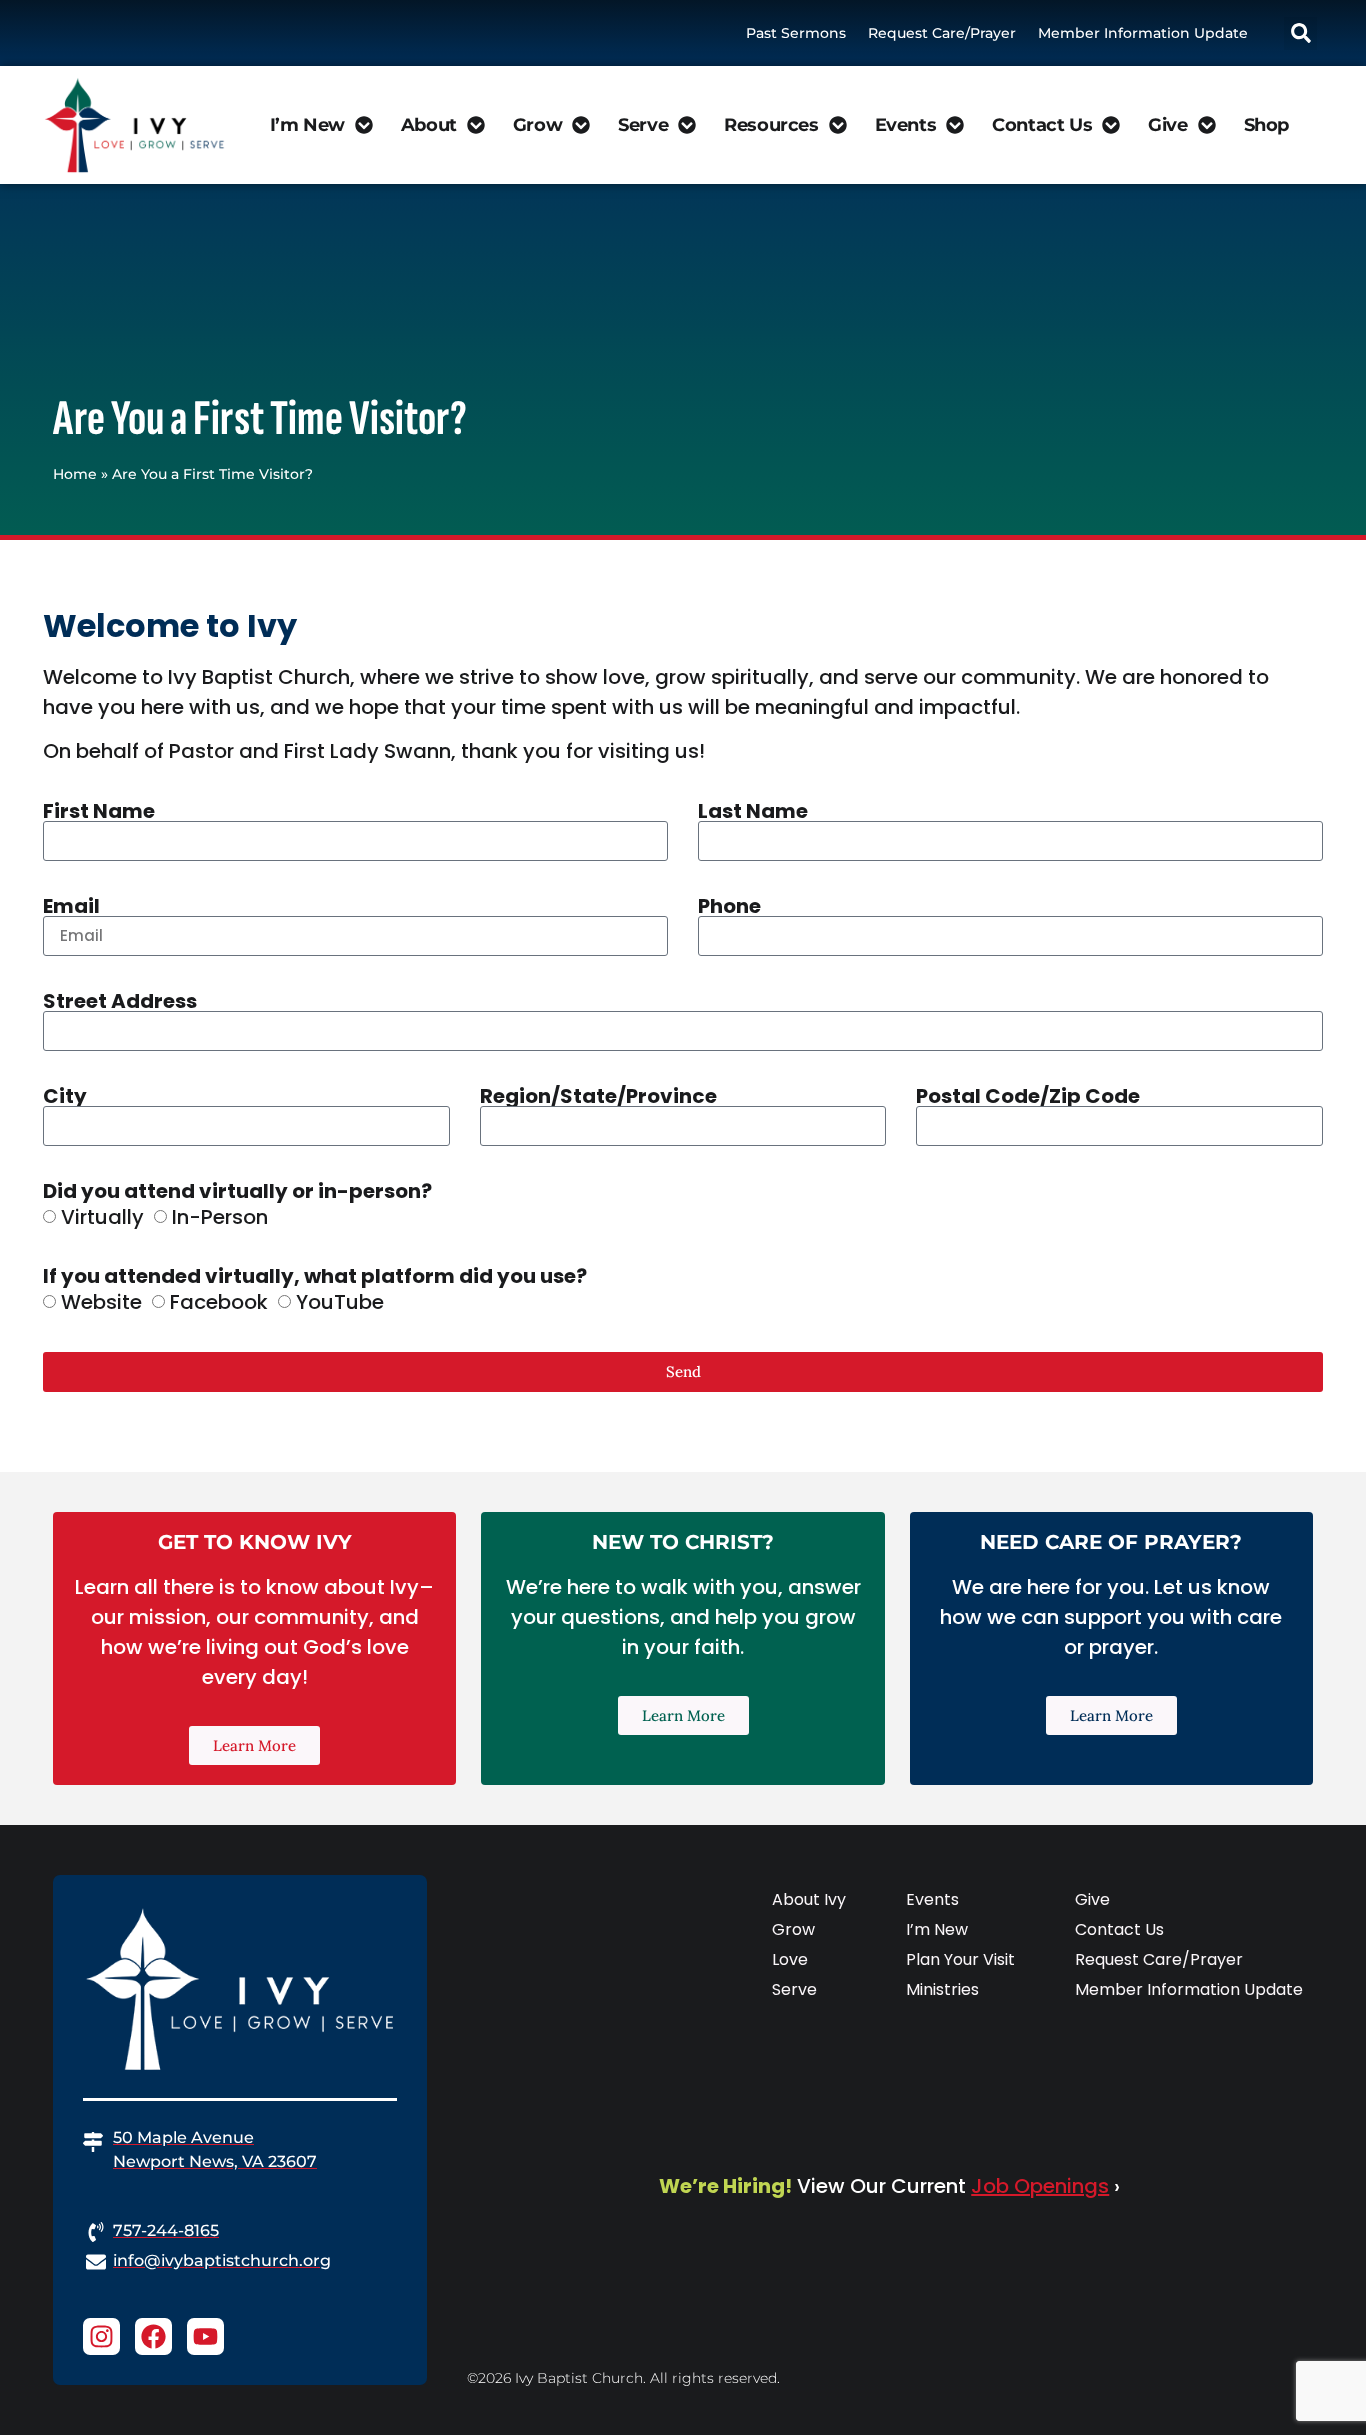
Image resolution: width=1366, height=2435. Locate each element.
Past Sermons (796, 33)
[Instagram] (101, 2336)
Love (790, 1959)
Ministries (942, 1989)
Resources (771, 125)
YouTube (340, 1302)
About (429, 125)
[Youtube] (205, 2336)
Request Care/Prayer (942, 33)
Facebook (219, 1302)
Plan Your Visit (960, 1959)
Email (71, 906)
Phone (729, 906)
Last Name (753, 811)
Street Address (120, 1001)
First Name (99, 811)
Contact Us (1042, 125)
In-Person (220, 1217)
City (65, 1096)
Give (1167, 125)
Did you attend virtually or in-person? (237, 1191)
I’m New (307, 125)
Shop (1266, 125)
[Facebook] (153, 2336)
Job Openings (1040, 2186)
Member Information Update (1143, 33)
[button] (1300, 33)
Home (75, 474)
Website (101, 1302)
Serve (643, 125)
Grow (537, 125)
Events (906, 125)
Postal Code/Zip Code (1028, 1096)
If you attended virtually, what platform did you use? (315, 1276)
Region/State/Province (598, 1096)
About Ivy (809, 1899)
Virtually (102, 1217)
